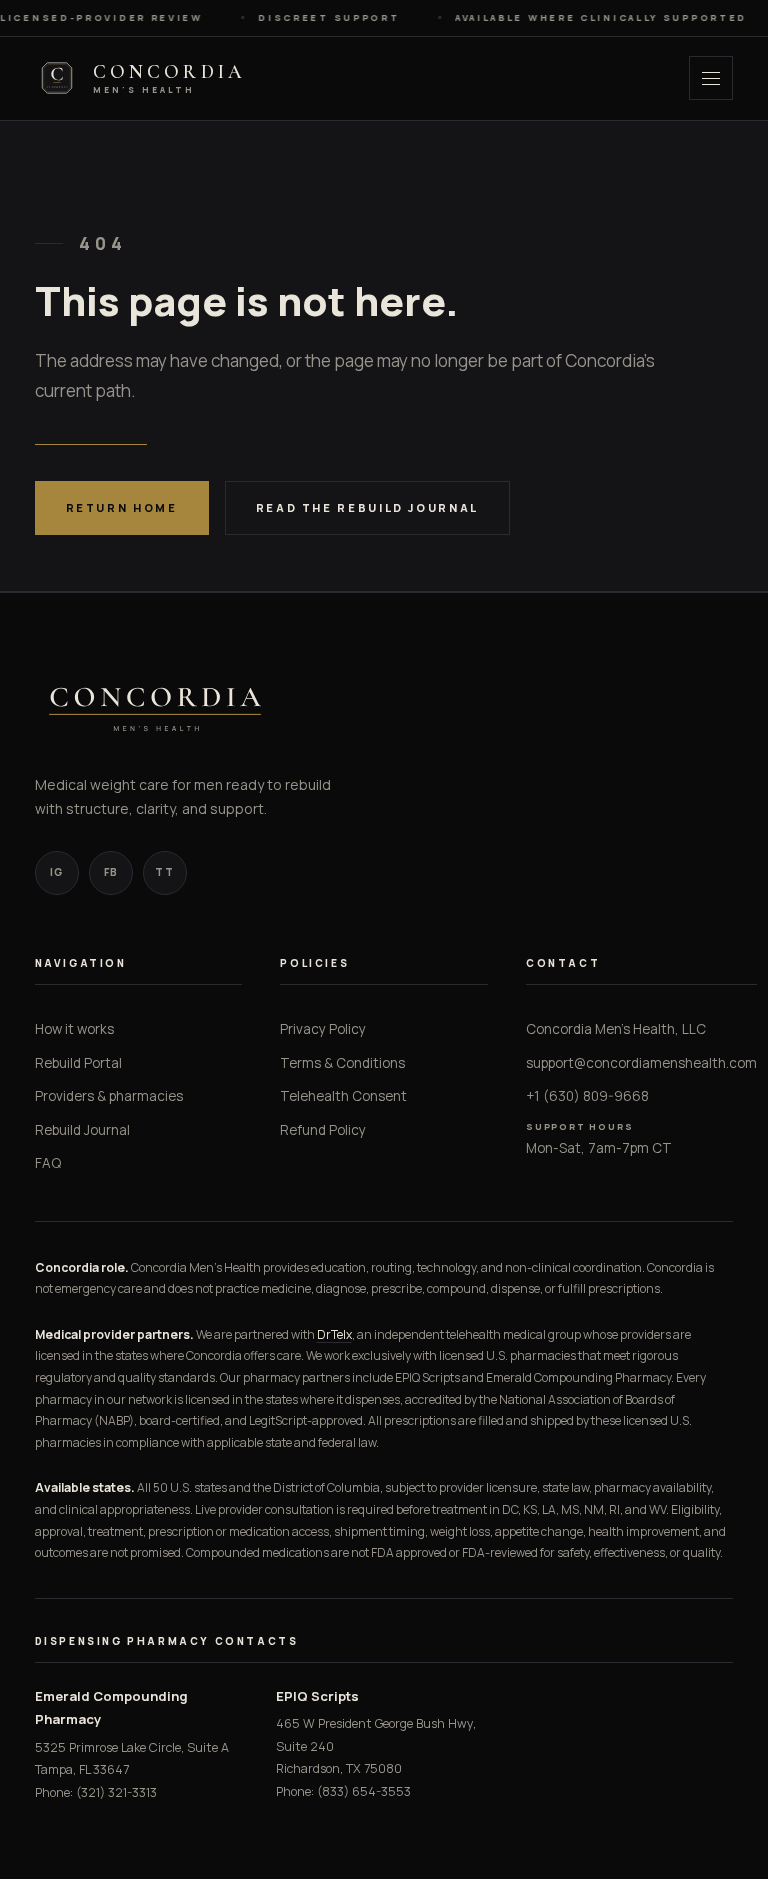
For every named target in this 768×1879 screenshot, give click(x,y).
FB (111, 872)
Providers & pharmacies (109, 1096)
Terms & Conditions (342, 1063)
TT (164, 872)
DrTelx (334, 1334)
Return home (122, 507)
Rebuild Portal (78, 1063)
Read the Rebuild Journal (367, 507)
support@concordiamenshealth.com (641, 1063)
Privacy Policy (323, 1029)
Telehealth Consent (343, 1096)
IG (56, 872)
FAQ (48, 1163)
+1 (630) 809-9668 (587, 1096)
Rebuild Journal (82, 1130)
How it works (74, 1029)
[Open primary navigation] (711, 78)
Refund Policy (323, 1130)
